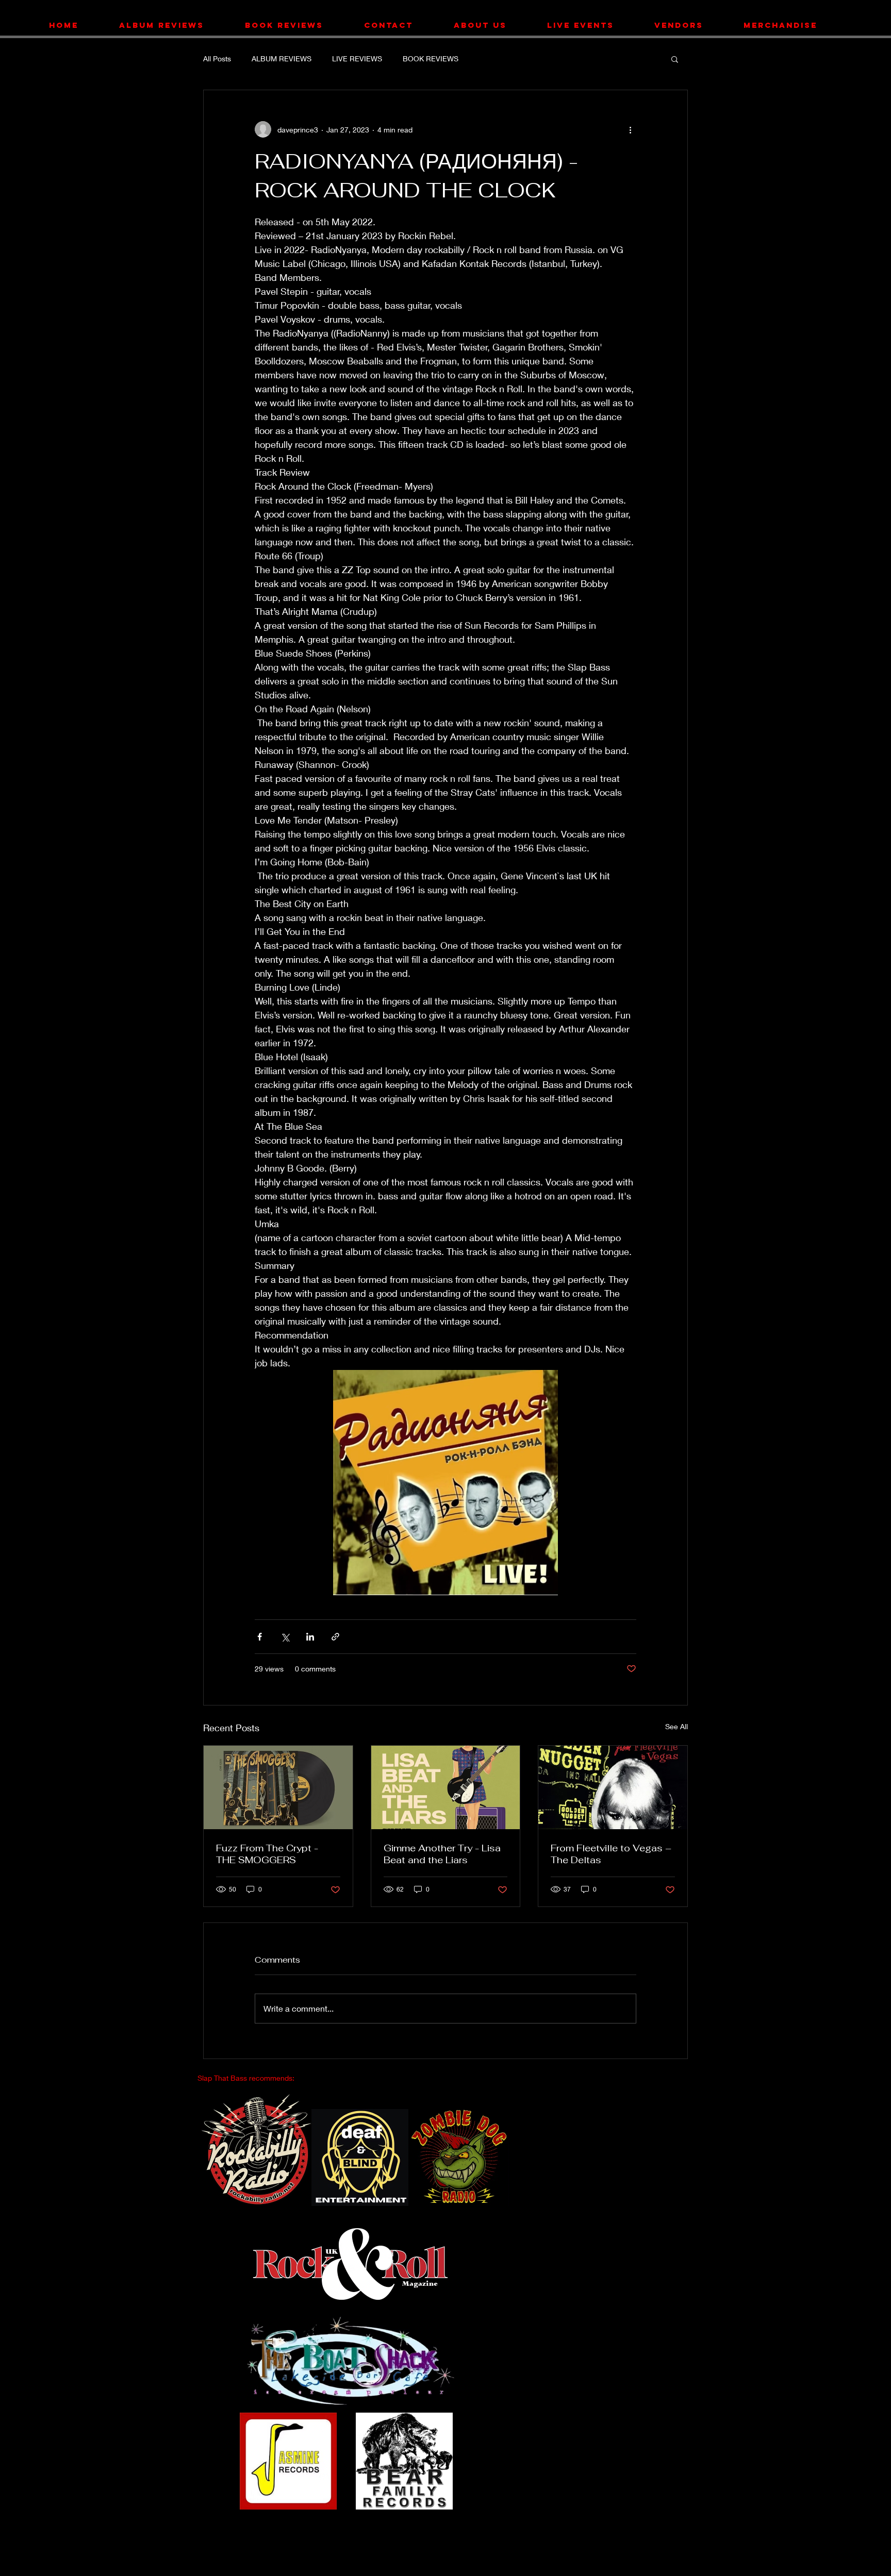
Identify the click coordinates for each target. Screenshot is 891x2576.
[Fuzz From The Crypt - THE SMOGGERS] (278, 1787)
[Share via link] (335, 1637)
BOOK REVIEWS (431, 58)
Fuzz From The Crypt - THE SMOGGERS (267, 1854)
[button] (675, 59)
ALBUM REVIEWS (282, 58)
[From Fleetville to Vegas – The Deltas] (613, 1787)
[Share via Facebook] (260, 1637)
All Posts (217, 58)
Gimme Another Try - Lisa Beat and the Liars (442, 1854)
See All (676, 1726)
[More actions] (630, 129)
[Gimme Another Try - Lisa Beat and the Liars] (446, 1787)
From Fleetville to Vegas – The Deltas (611, 1854)
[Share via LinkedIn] (310, 1637)
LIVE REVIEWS (357, 58)
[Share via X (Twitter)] (285, 1637)
